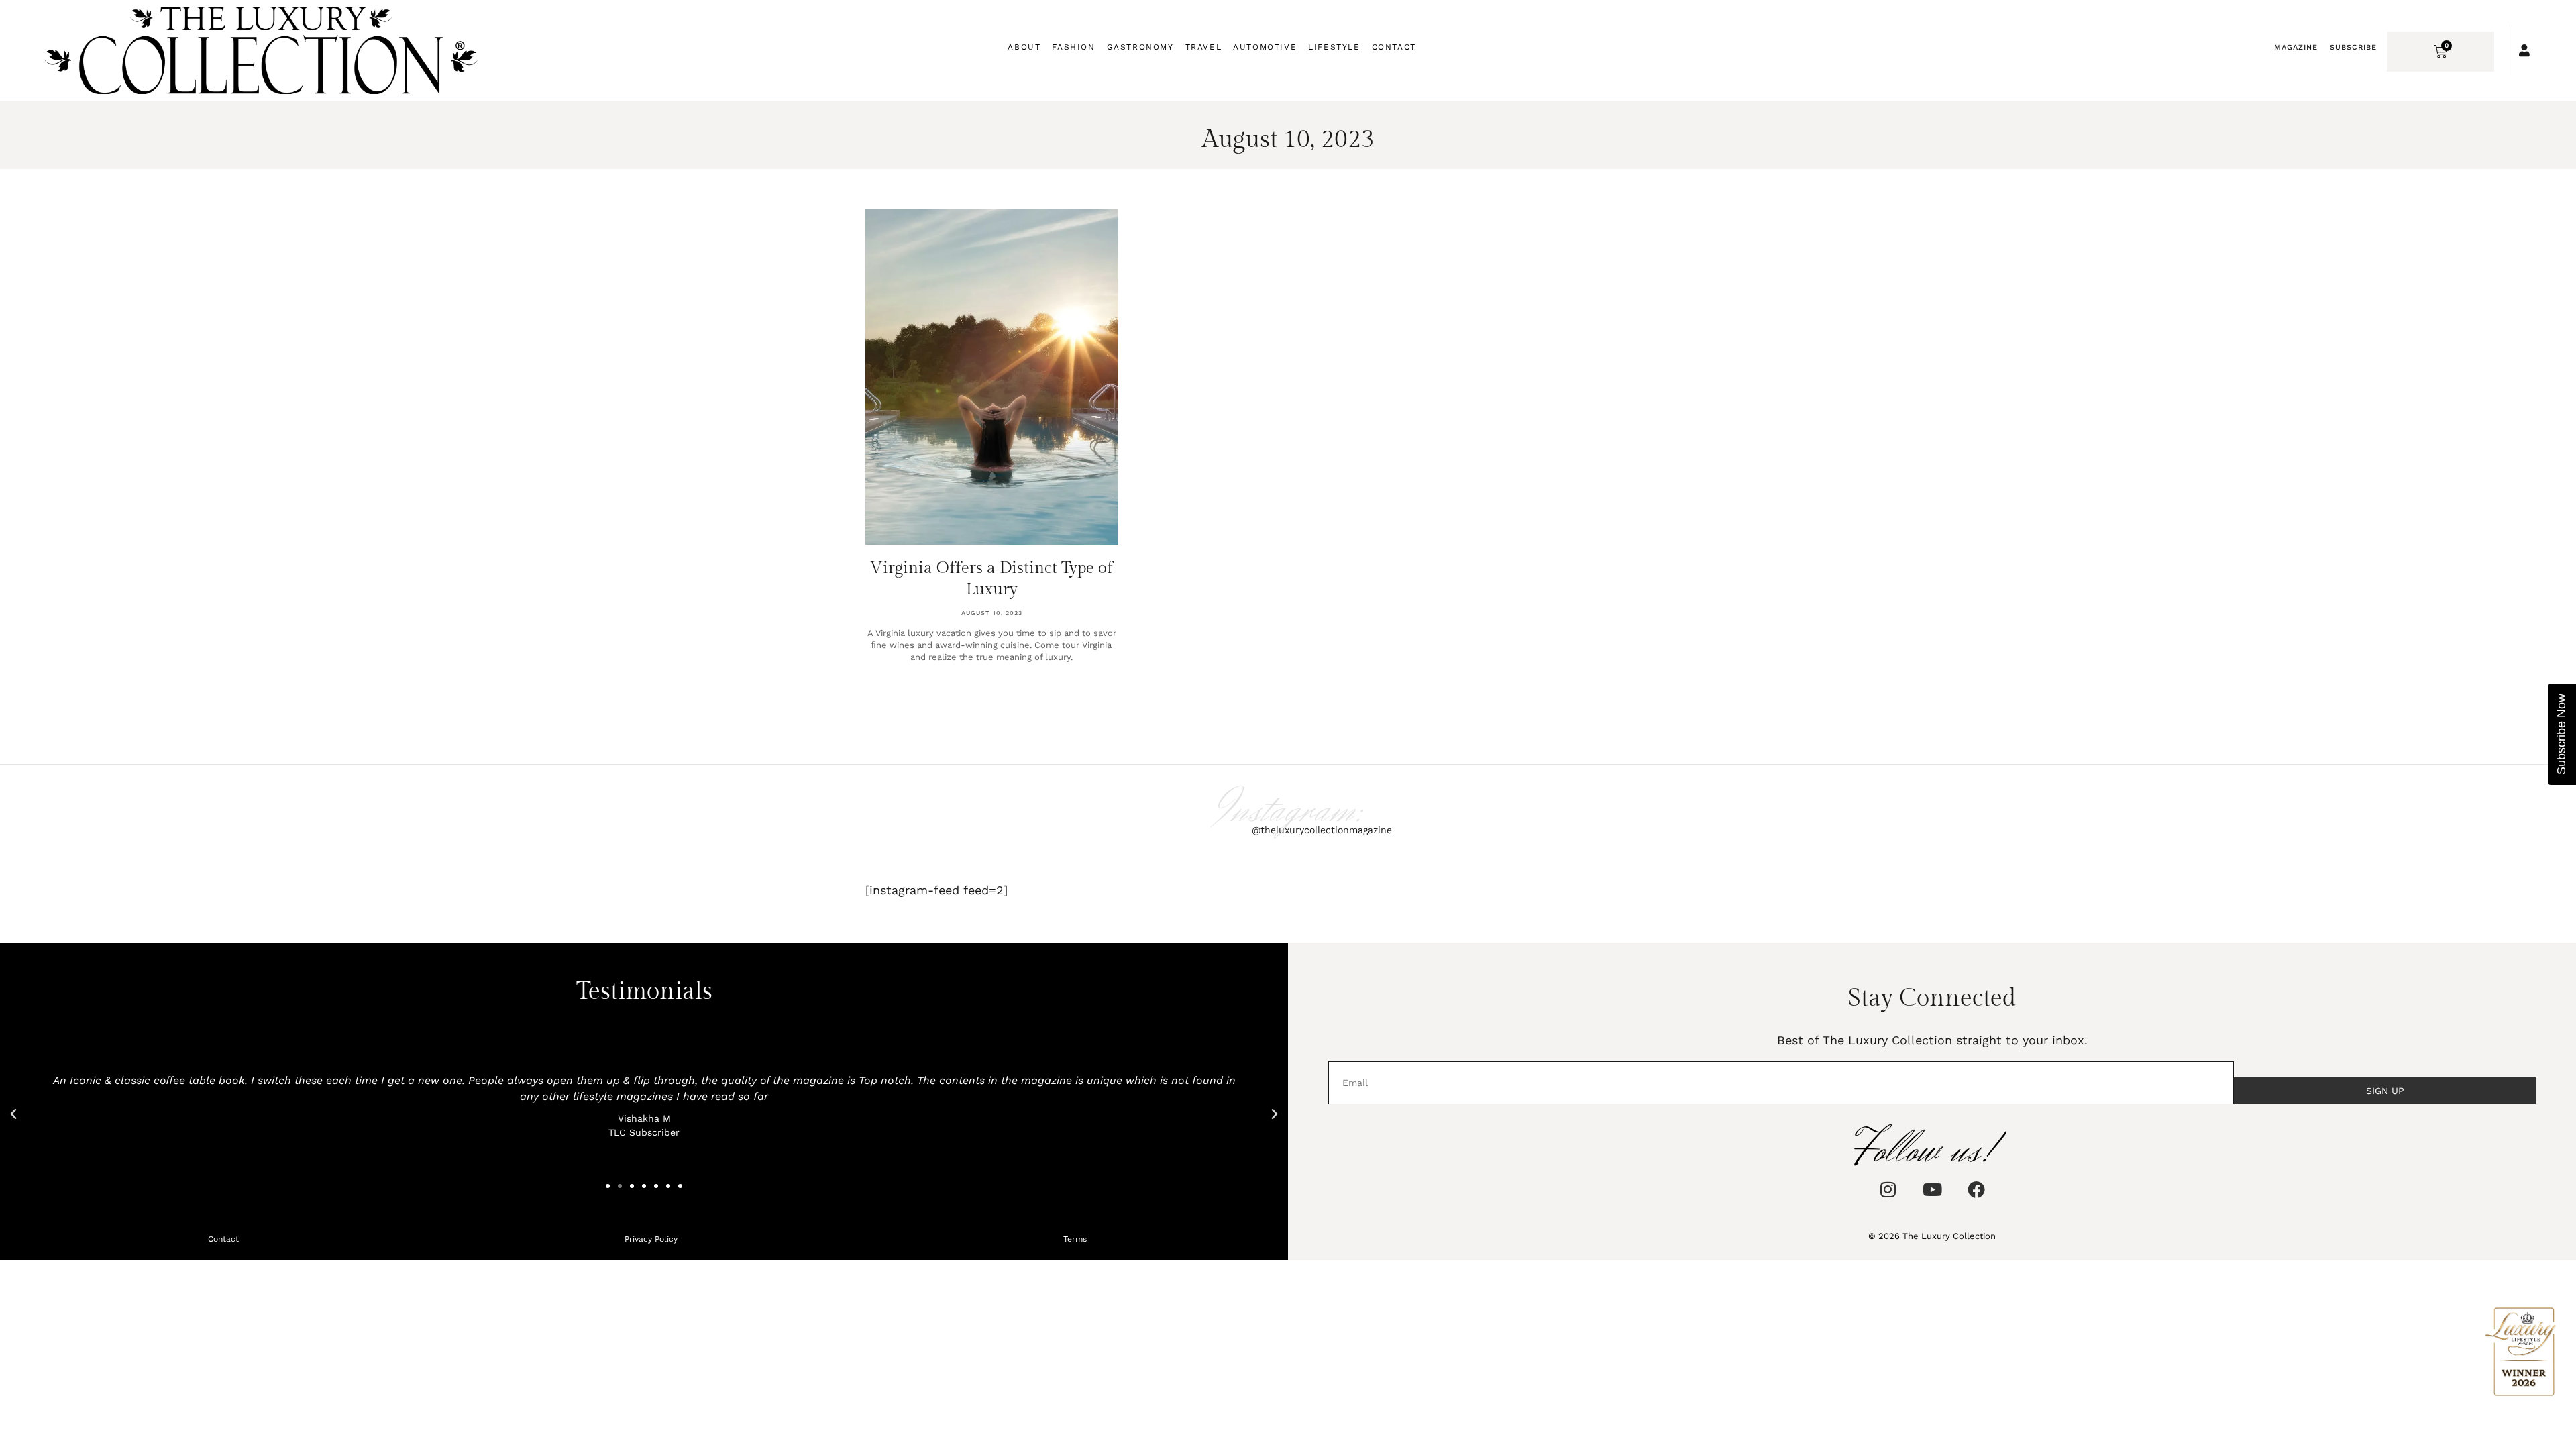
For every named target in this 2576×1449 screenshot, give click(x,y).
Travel (1204, 47)
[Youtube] (1932, 1189)
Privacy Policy (651, 1239)
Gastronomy (1140, 47)
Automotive (1265, 47)
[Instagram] (1888, 1189)
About (1024, 47)
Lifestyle (1334, 47)
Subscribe (2353, 47)
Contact (1394, 47)
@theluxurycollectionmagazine (1322, 830)
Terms (1075, 1239)
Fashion (1073, 47)
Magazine (2296, 47)
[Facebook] (1976, 1189)
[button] (13, 1114)
